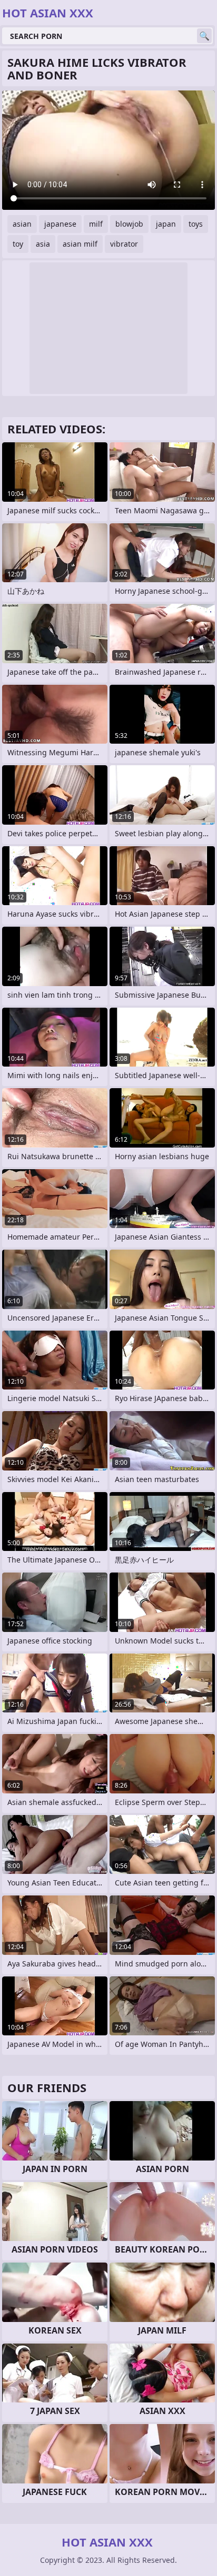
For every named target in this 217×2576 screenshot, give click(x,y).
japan (166, 224)
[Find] (204, 36)
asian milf (80, 244)
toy (18, 244)
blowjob (129, 224)
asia (43, 244)
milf (96, 224)
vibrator (124, 244)
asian (22, 224)
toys (196, 224)
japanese (60, 224)
